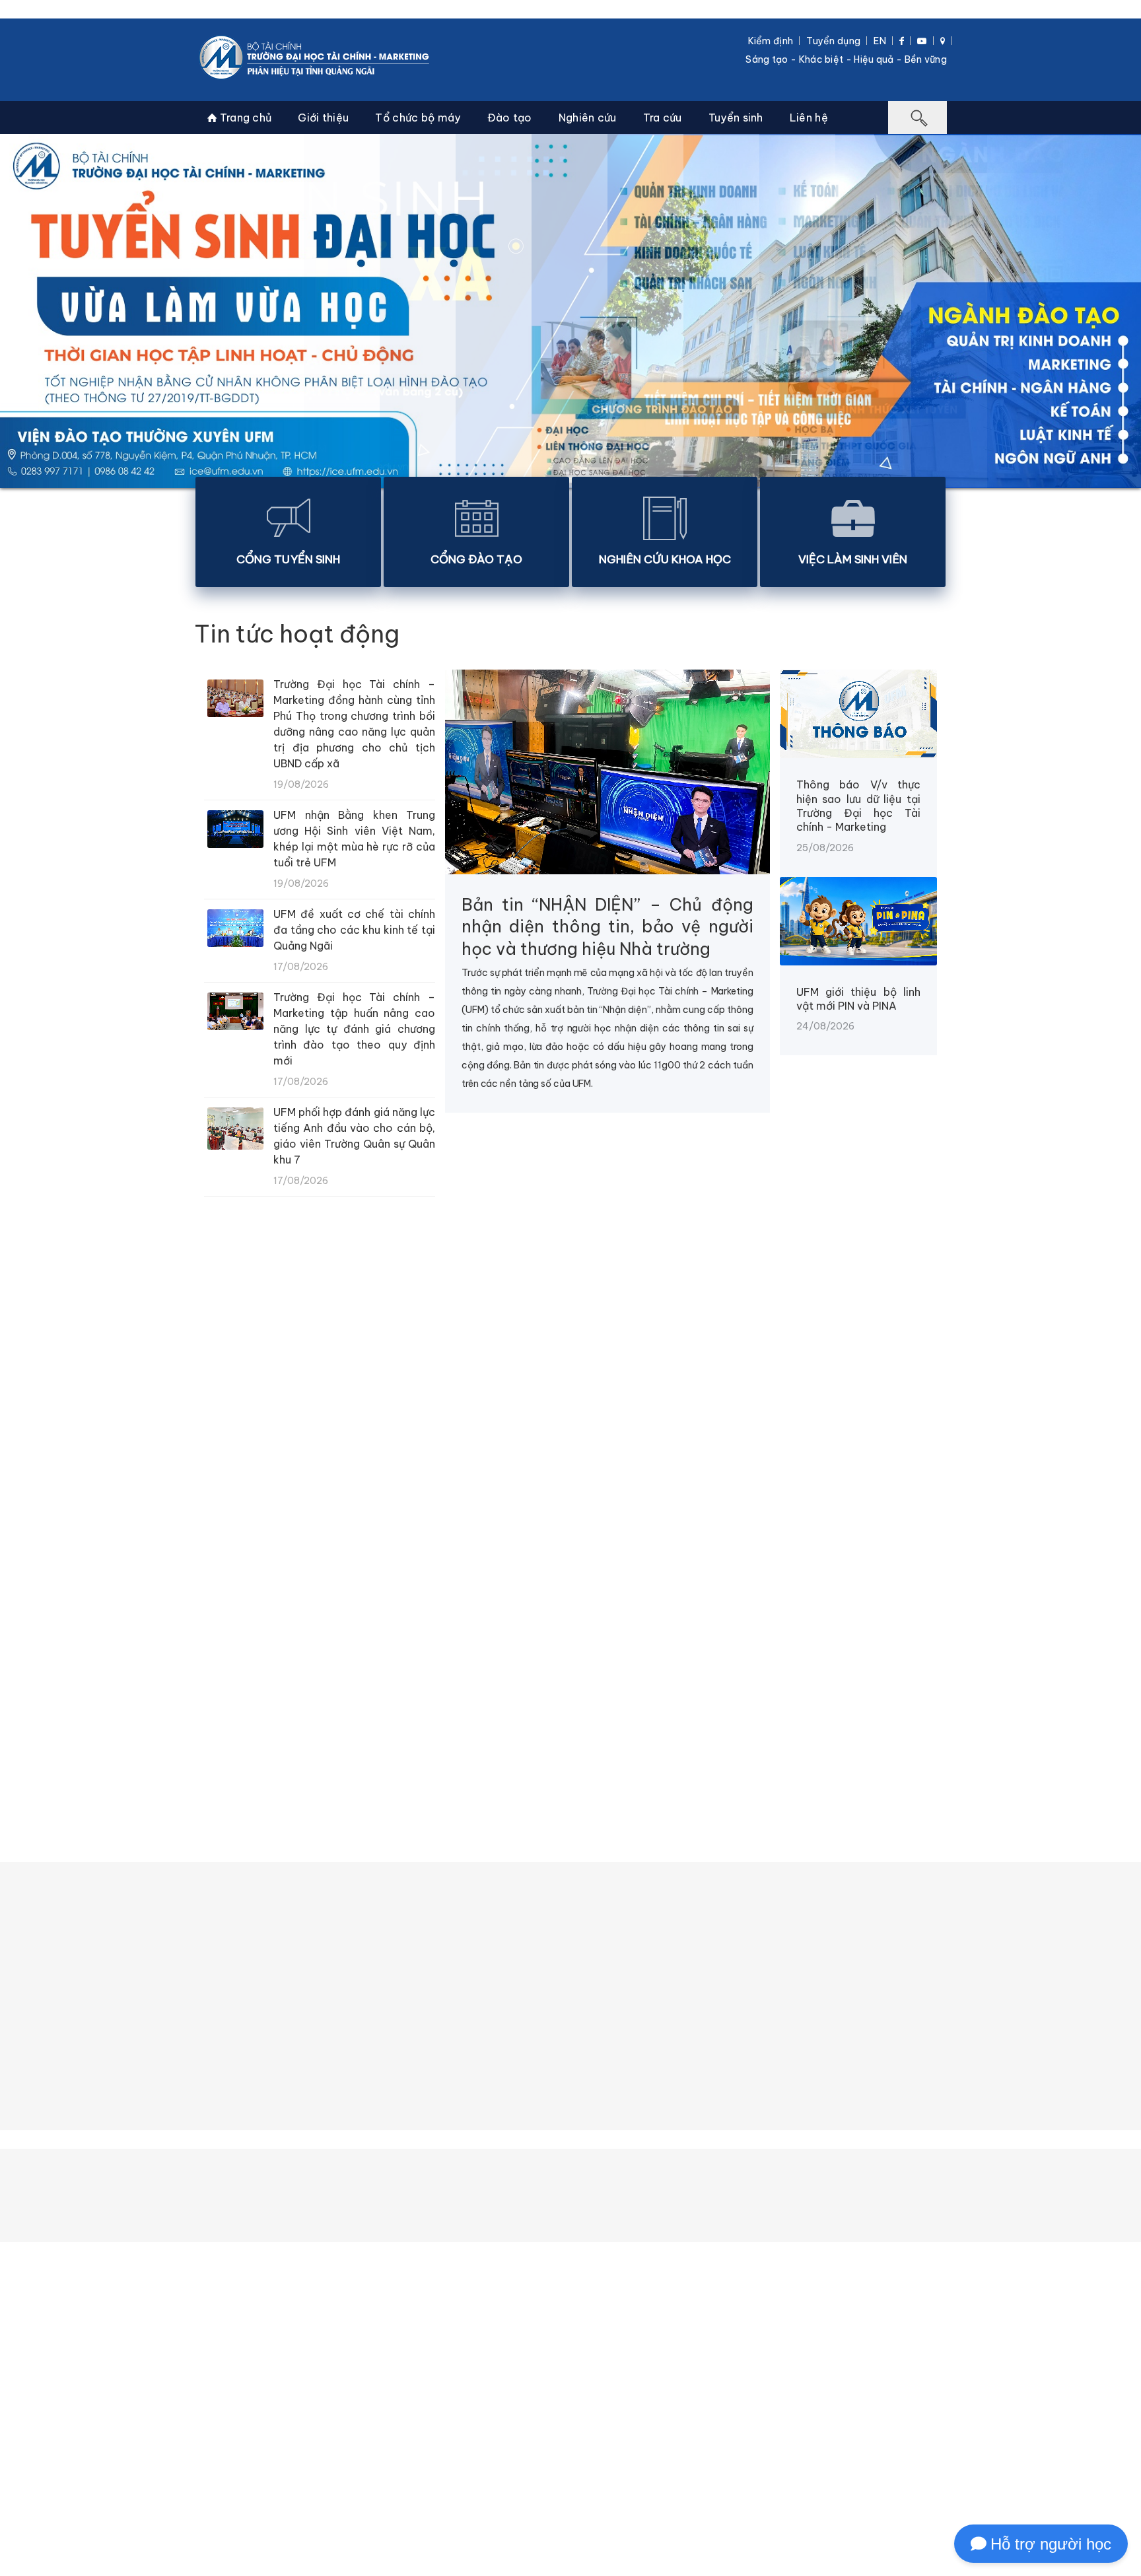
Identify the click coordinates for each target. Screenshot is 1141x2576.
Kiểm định (771, 41)
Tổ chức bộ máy (418, 118)
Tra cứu (663, 118)
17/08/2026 (908, 1530)
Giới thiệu (323, 118)
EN (880, 41)
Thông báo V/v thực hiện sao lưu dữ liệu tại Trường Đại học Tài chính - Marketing (858, 806)
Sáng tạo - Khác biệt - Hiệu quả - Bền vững (846, 59)
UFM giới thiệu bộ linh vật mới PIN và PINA (858, 999)
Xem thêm (568, 1589)
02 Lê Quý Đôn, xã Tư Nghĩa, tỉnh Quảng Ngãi (510, 2559)
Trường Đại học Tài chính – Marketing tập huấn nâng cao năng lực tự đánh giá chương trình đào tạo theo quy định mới (354, 1029)
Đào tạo (510, 118)
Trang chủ (244, 118)
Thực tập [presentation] (592, 1731)
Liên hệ (809, 118)
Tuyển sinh (736, 118)
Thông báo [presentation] (244, 1731)
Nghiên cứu (588, 118)
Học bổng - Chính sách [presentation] (462, 1731)
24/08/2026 (54, 1530)
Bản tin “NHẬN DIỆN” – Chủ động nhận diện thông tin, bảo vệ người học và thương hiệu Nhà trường (607, 927)
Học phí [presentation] (336, 1731)
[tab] (244, 1731)
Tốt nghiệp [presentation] (690, 1731)
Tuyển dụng (833, 41)
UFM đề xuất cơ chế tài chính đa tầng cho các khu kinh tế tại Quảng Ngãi (354, 930)
